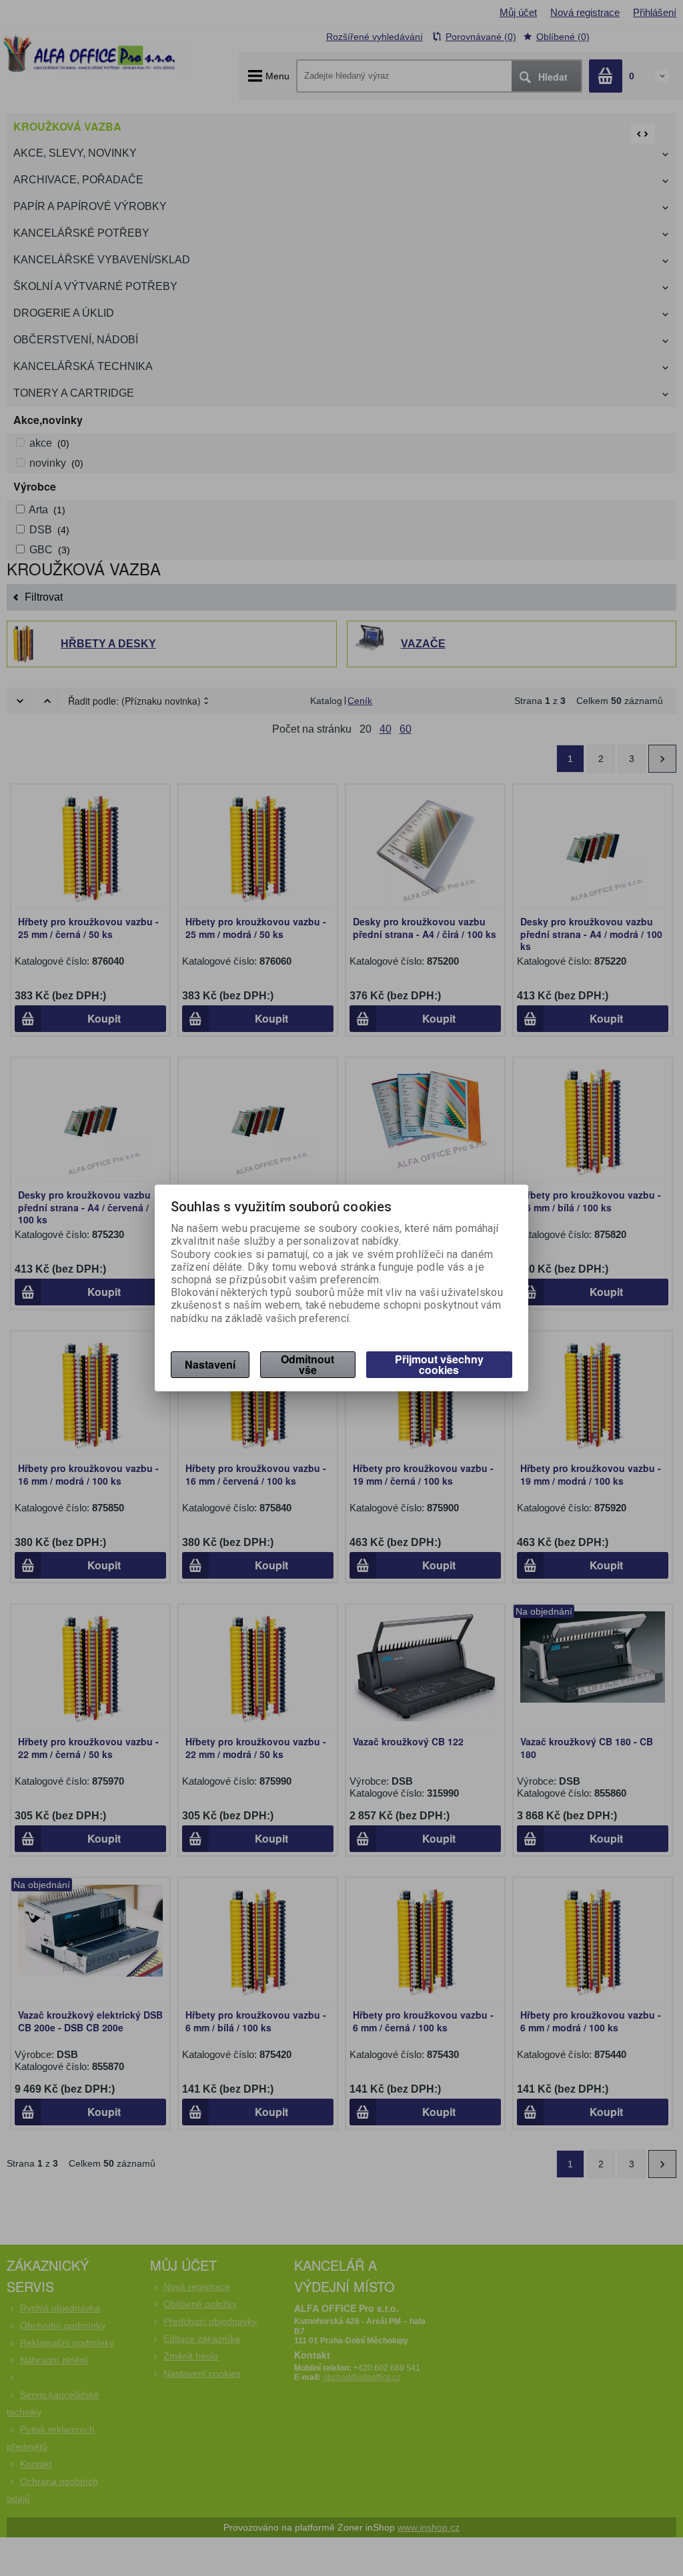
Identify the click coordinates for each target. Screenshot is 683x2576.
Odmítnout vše (307, 1364)
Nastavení (210, 1364)
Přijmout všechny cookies (439, 1364)
